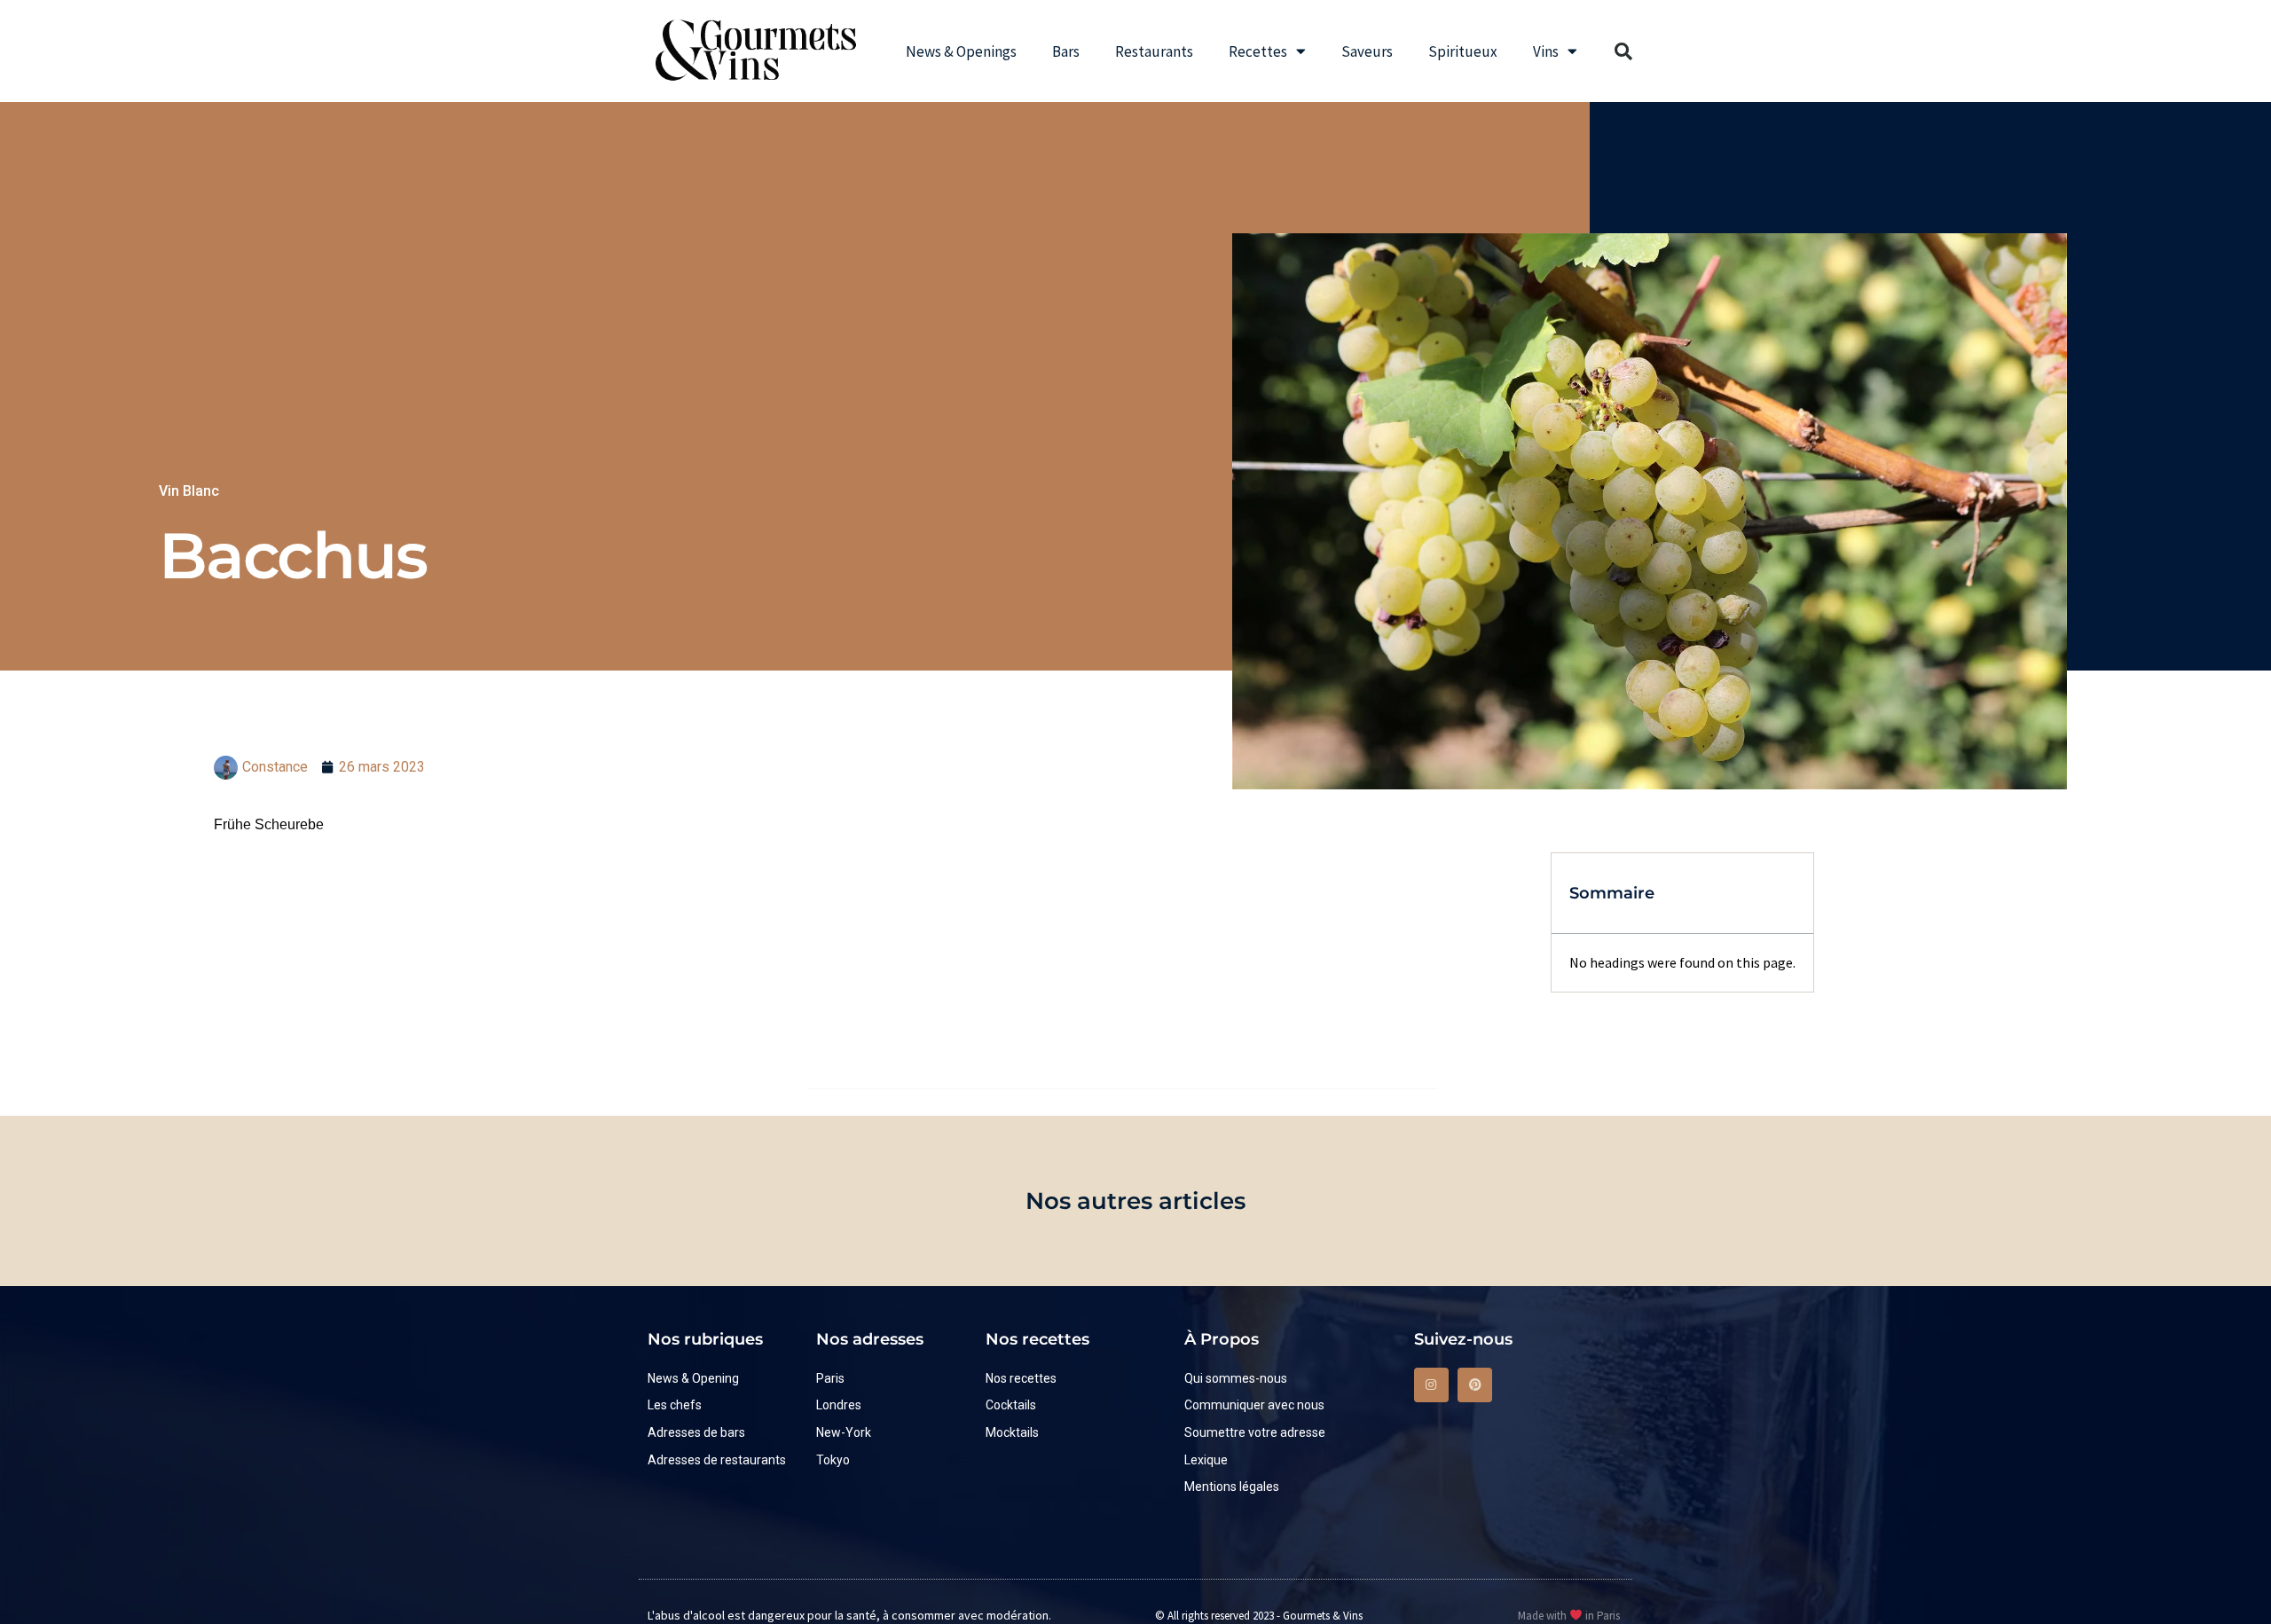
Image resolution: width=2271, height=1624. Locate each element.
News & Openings (961, 51)
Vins (1546, 51)
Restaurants (1154, 51)
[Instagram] (1431, 1385)
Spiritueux (1463, 51)
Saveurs (1367, 51)
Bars (1066, 51)
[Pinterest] (1475, 1385)
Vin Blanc (189, 491)
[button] (1623, 51)
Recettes (1258, 51)
